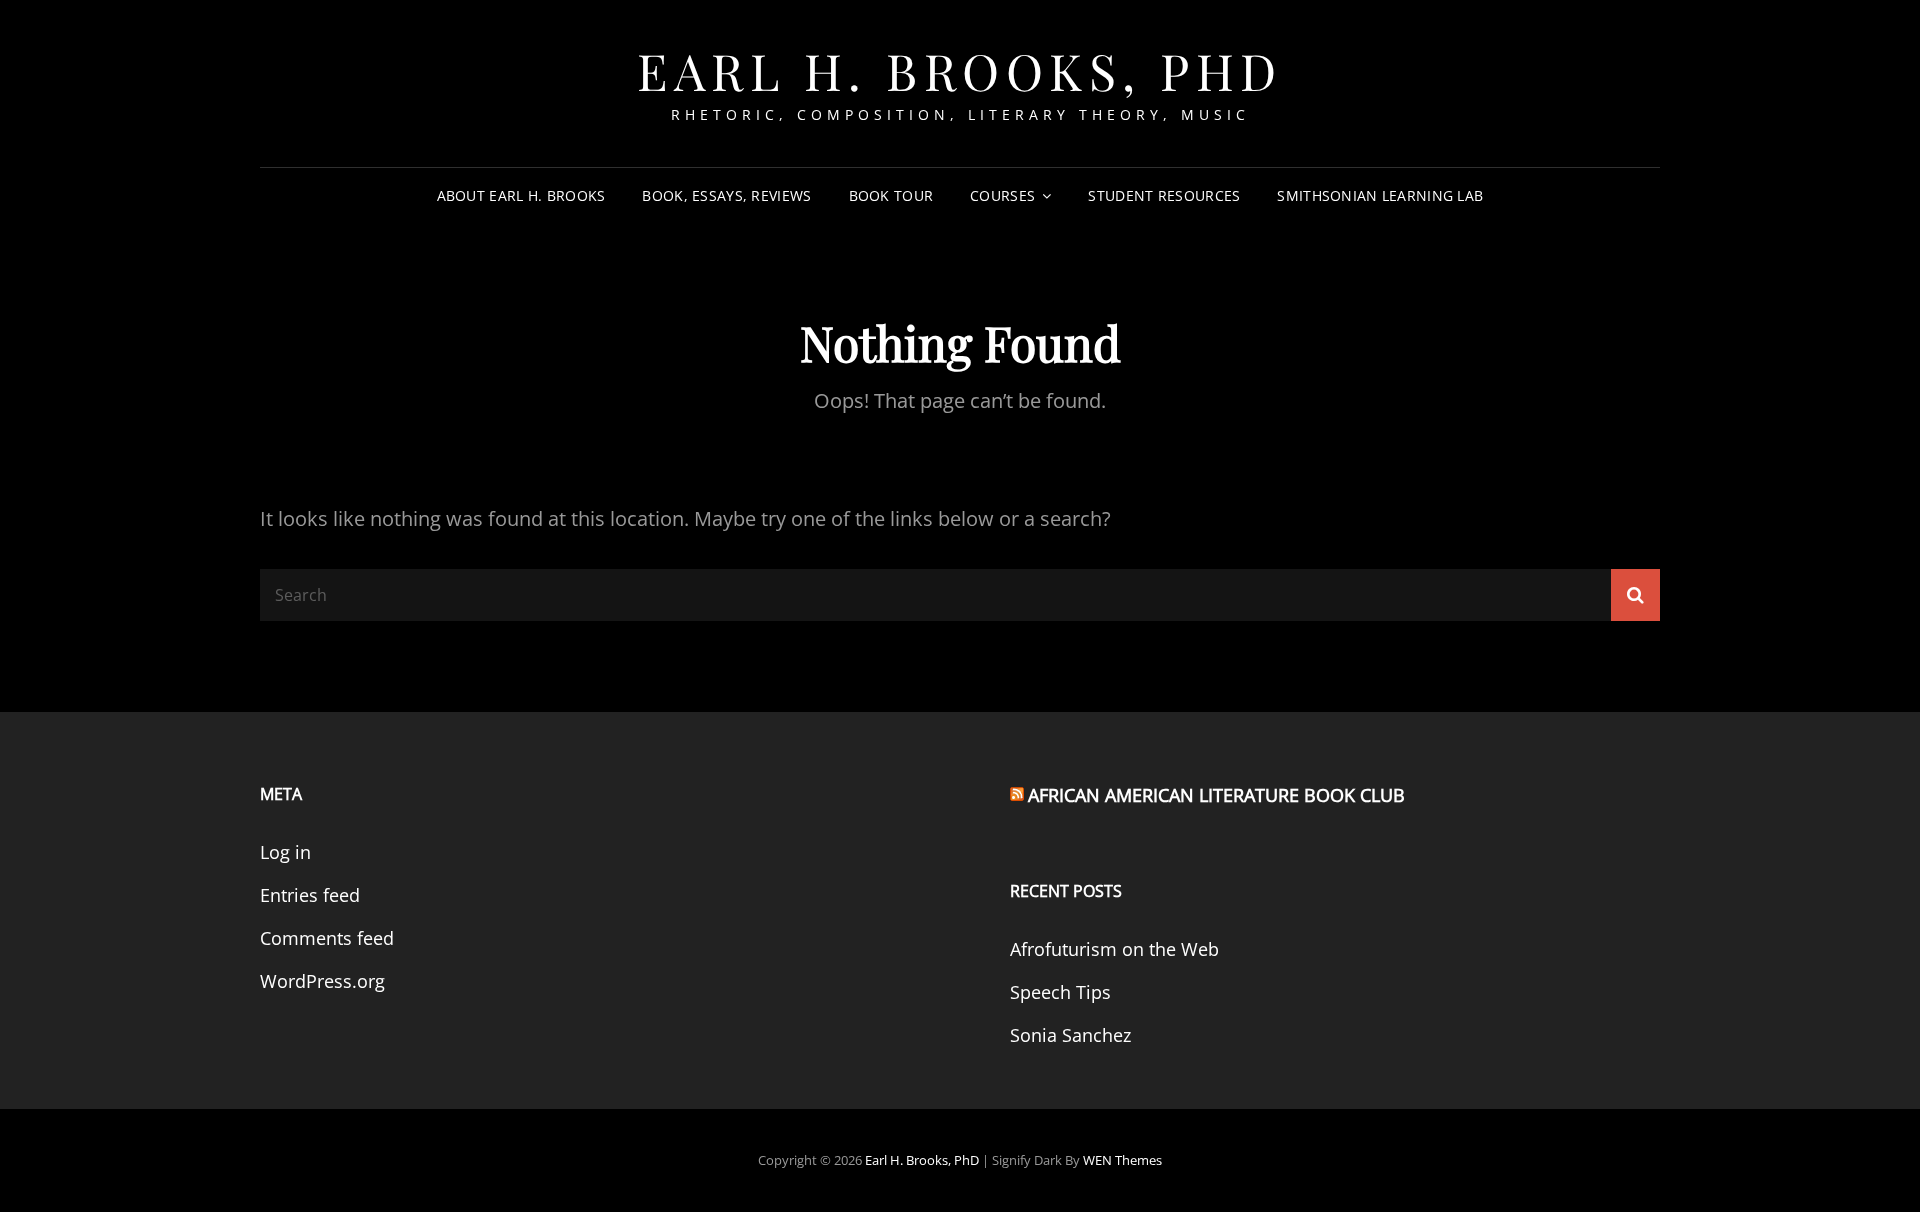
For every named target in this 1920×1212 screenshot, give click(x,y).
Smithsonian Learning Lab (1380, 195)
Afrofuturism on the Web (1114, 949)
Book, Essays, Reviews (726, 195)
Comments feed (327, 938)
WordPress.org (322, 981)
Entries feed (310, 895)
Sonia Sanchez (1070, 1035)
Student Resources (1164, 195)
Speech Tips (1060, 992)
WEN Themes (1122, 1160)
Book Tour (891, 195)
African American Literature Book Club (1216, 795)
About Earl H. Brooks (521, 195)
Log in (285, 852)
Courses (1002, 195)
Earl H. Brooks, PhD (960, 70)
